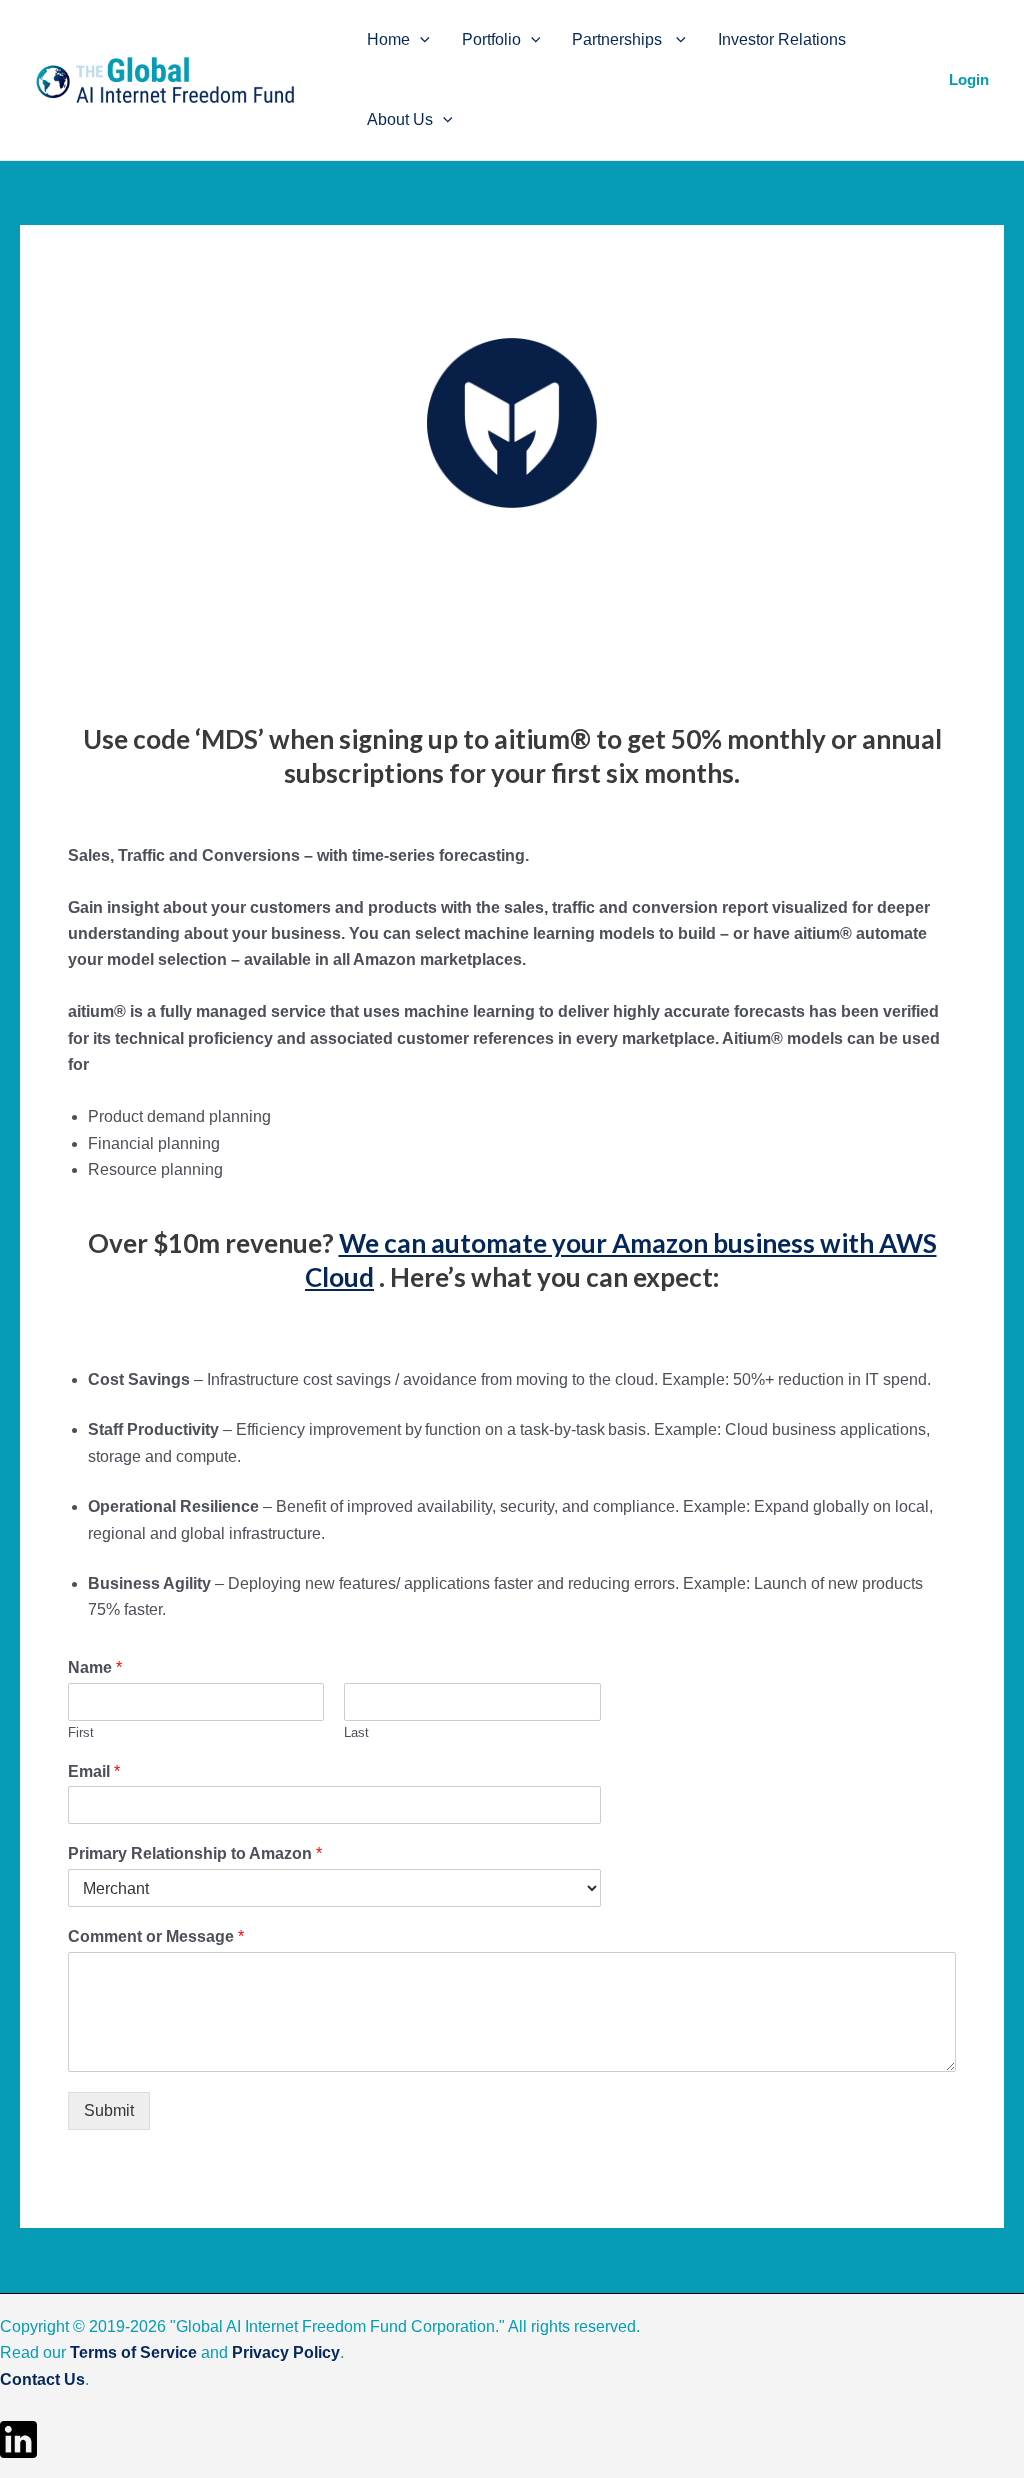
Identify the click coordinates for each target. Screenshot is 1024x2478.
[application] (420, 40)
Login (969, 79)
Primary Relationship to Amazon (195, 1853)
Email (94, 1771)
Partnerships (619, 39)
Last (356, 1732)
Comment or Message (156, 1936)
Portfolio (491, 39)
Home (388, 39)
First (81, 1732)
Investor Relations (782, 39)
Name (95, 1667)
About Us (400, 119)
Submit (109, 2110)
